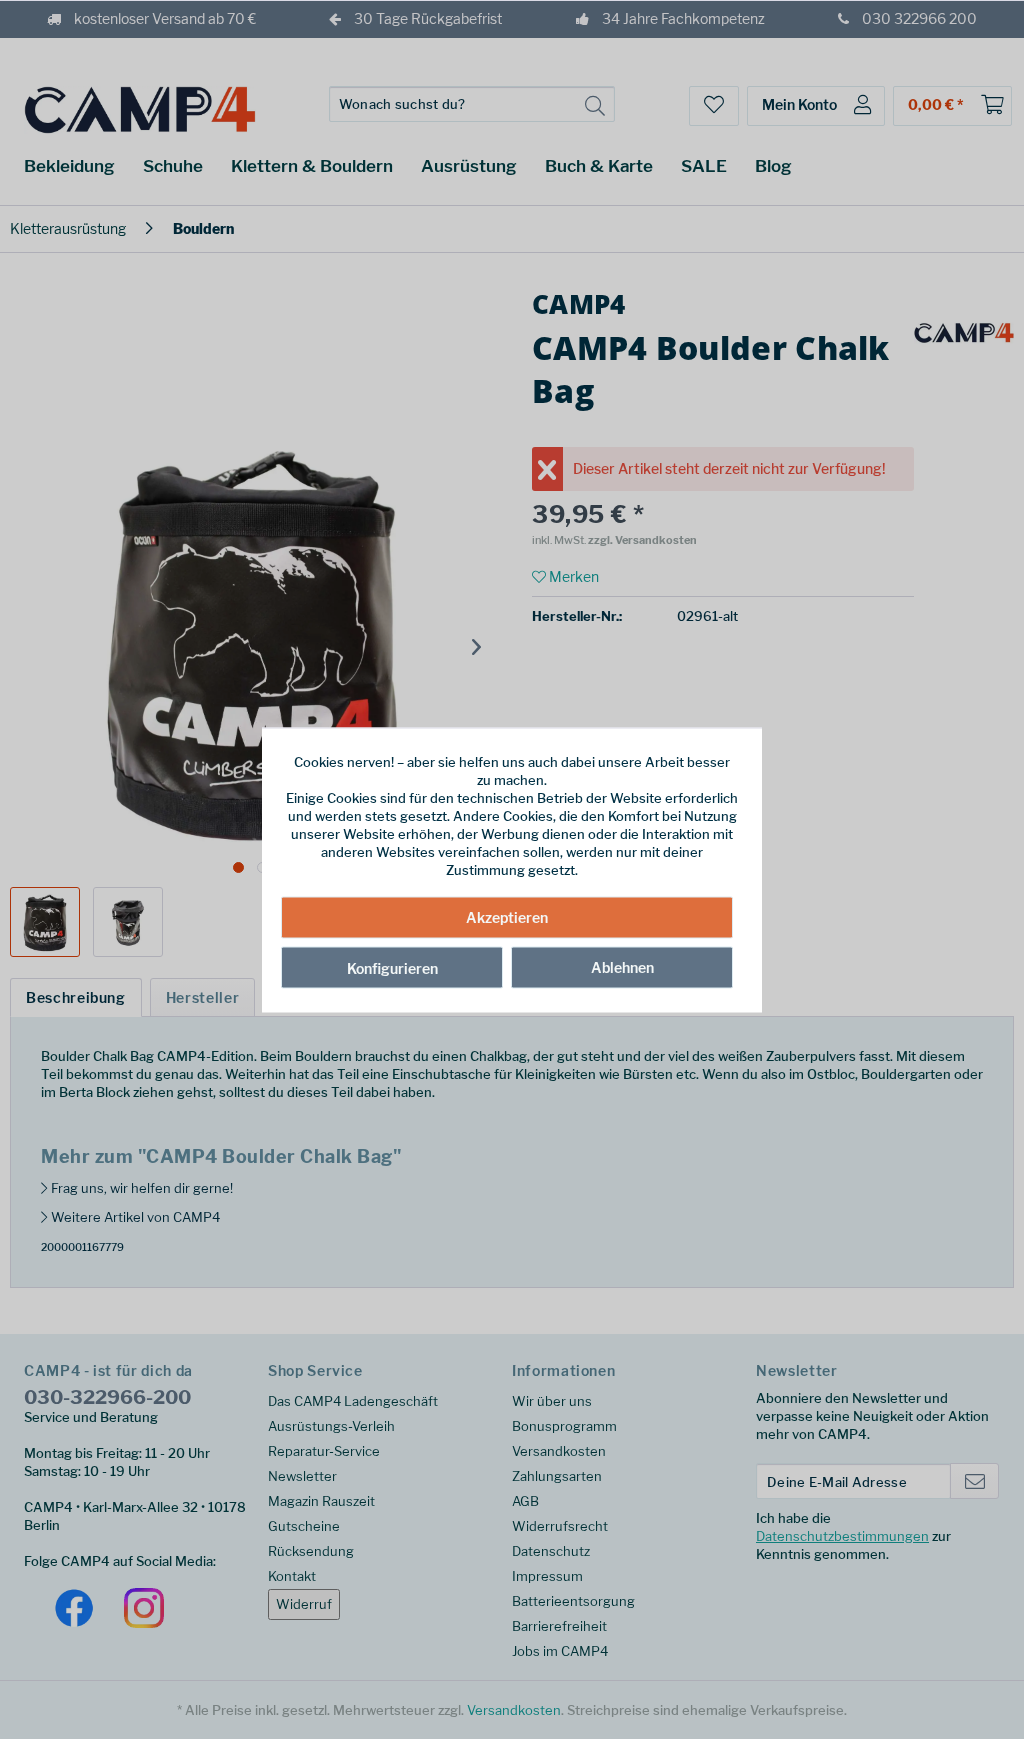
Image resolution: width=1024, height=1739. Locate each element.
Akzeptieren (507, 917)
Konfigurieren (392, 968)
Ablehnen (622, 967)
